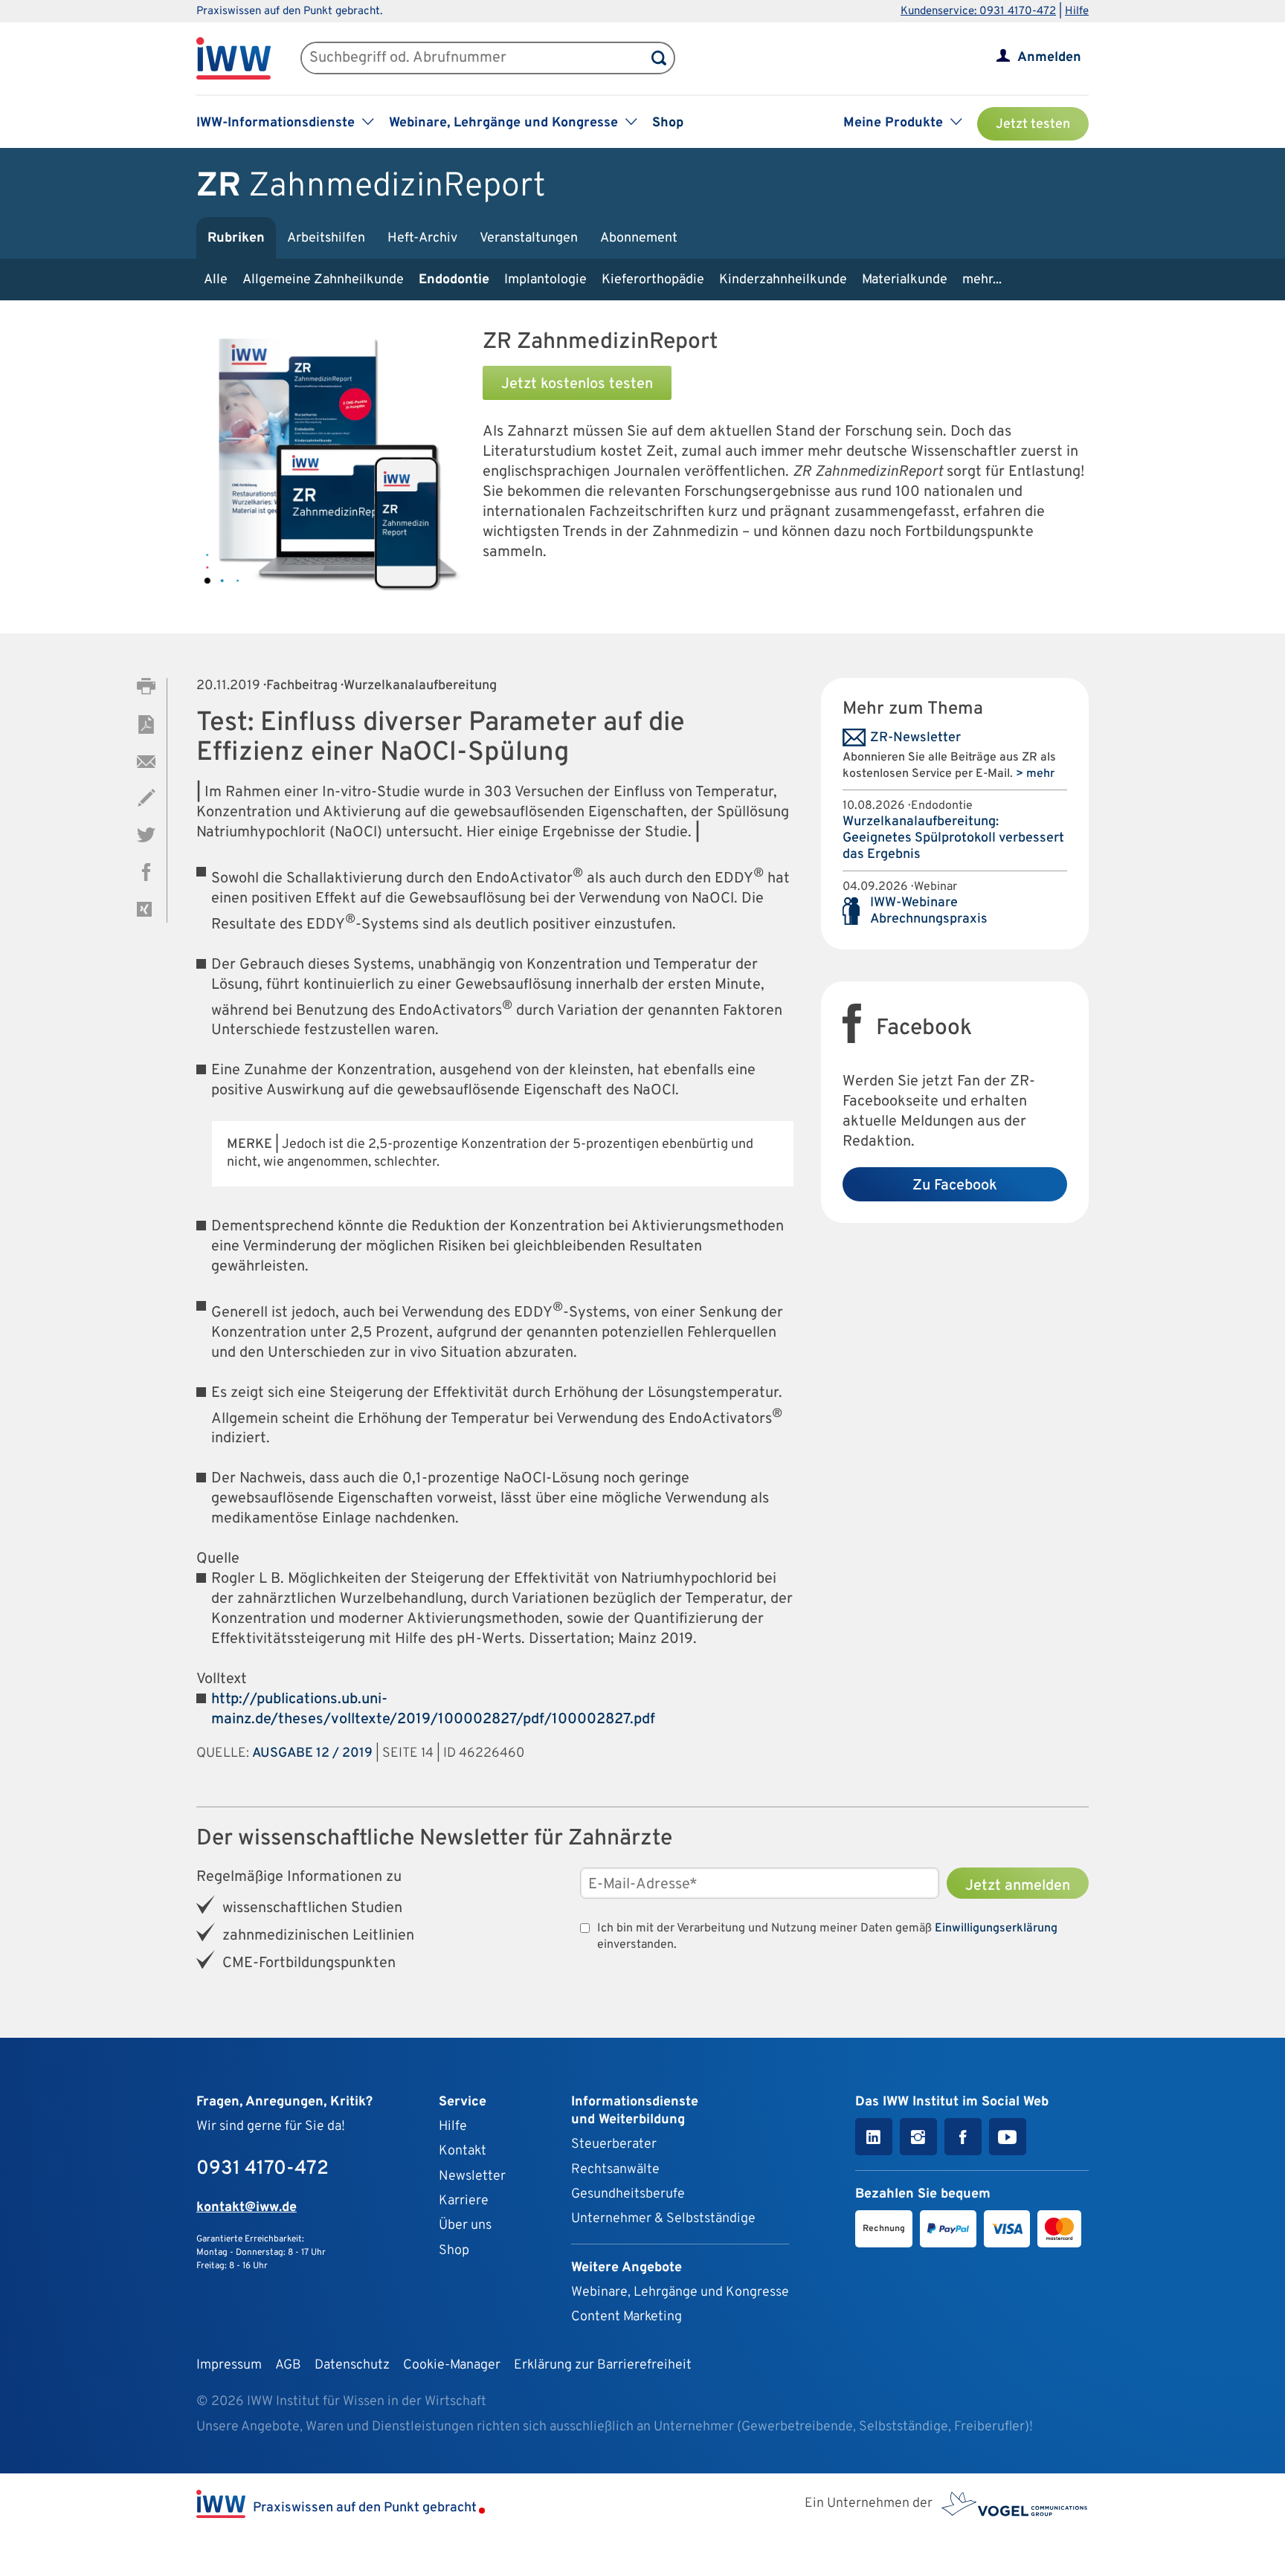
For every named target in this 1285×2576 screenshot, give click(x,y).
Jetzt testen (1033, 125)
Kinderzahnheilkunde (783, 280)
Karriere (464, 2201)
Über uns (465, 2225)
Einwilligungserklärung (996, 1928)
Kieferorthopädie (653, 280)
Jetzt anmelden (1018, 1886)
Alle (216, 280)
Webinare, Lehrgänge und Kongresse (680, 2292)
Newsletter (472, 2176)
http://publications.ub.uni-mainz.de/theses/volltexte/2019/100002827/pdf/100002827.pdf (433, 1710)
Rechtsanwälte (615, 2170)
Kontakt (463, 2151)
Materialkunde (905, 280)
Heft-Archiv (422, 238)
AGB (288, 2365)
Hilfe (1077, 12)
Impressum (229, 2365)
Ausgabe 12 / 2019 (312, 1753)
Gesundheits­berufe (628, 2194)
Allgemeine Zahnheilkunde (323, 280)
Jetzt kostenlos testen (577, 384)
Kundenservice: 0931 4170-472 (978, 12)
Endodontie (454, 280)
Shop (668, 123)
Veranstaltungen (529, 238)
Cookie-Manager (452, 2365)
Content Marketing (627, 2317)
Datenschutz (352, 2365)
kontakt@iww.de (247, 2208)
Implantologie (545, 280)
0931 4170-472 (263, 2169)
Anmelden (1049, 58)
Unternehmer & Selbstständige (663, 2219)
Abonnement (639, 238)
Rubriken (236, 238)
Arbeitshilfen (326, 238)
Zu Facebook (955, 1186)
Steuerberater (614, 2144)
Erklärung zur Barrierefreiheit (603, 2365)
